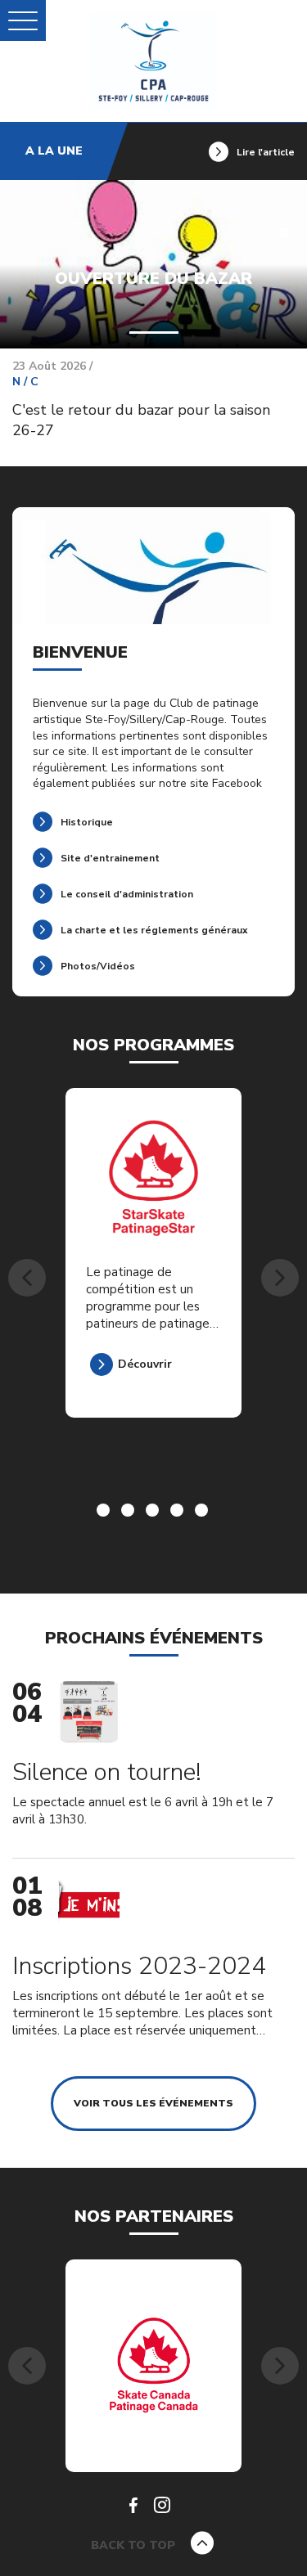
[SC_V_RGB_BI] (154, 2365)
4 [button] (178, 1512)
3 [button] (154, 1512)
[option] (153, 1277)
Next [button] (280, 1278)
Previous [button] (27, 1278)
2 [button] (129, 1512)
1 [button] (105, 1512)
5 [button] (203, 1512)
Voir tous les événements (153, 2103)
